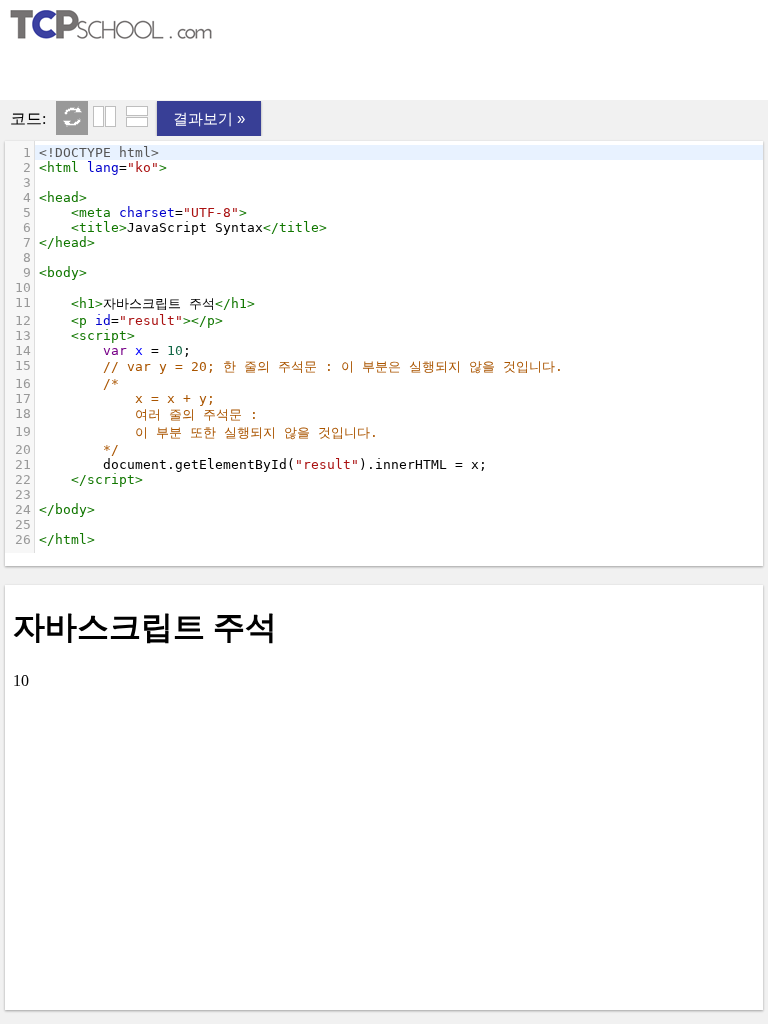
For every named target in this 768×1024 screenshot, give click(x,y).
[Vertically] (104, 118)
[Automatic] (72, 118)
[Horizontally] (137, 118)
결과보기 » (209, 118)
